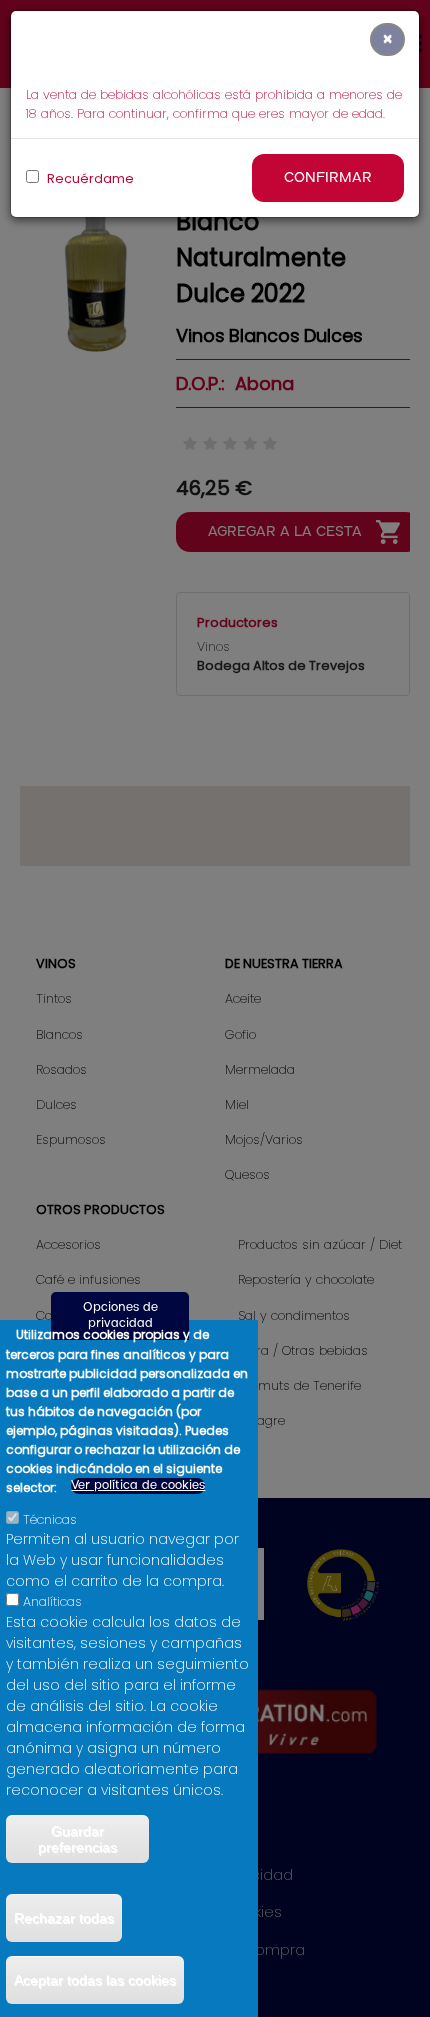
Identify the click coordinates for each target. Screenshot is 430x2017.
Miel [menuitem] (237, 1104)
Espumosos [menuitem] (71, 1139)
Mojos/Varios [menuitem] (264, 1139)
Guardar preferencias (77, 1839)
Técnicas (50, 1519)
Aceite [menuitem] (243, 998)
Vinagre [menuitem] (261, 1420)
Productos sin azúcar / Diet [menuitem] (320, 1244)
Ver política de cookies (138, 1485)
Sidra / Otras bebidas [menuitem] (303, 1350)
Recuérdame (89, 178)
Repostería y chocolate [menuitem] (306, 1279)
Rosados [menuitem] (61, 1069)
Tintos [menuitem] (54, 998)
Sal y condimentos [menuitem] (294, 1315)
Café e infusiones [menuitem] (88, 1279)
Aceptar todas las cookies (95, 1980)
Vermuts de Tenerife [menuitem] (299, 1385)
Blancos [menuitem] (59, 1034)
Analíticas (52, 1601)
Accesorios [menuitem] (68, 1244)
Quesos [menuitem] (247, 1174)
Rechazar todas (64, 1918)
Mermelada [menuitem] (260, 1069)
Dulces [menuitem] (56, 1104)
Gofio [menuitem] (240, 1034)
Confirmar (328, 178)
